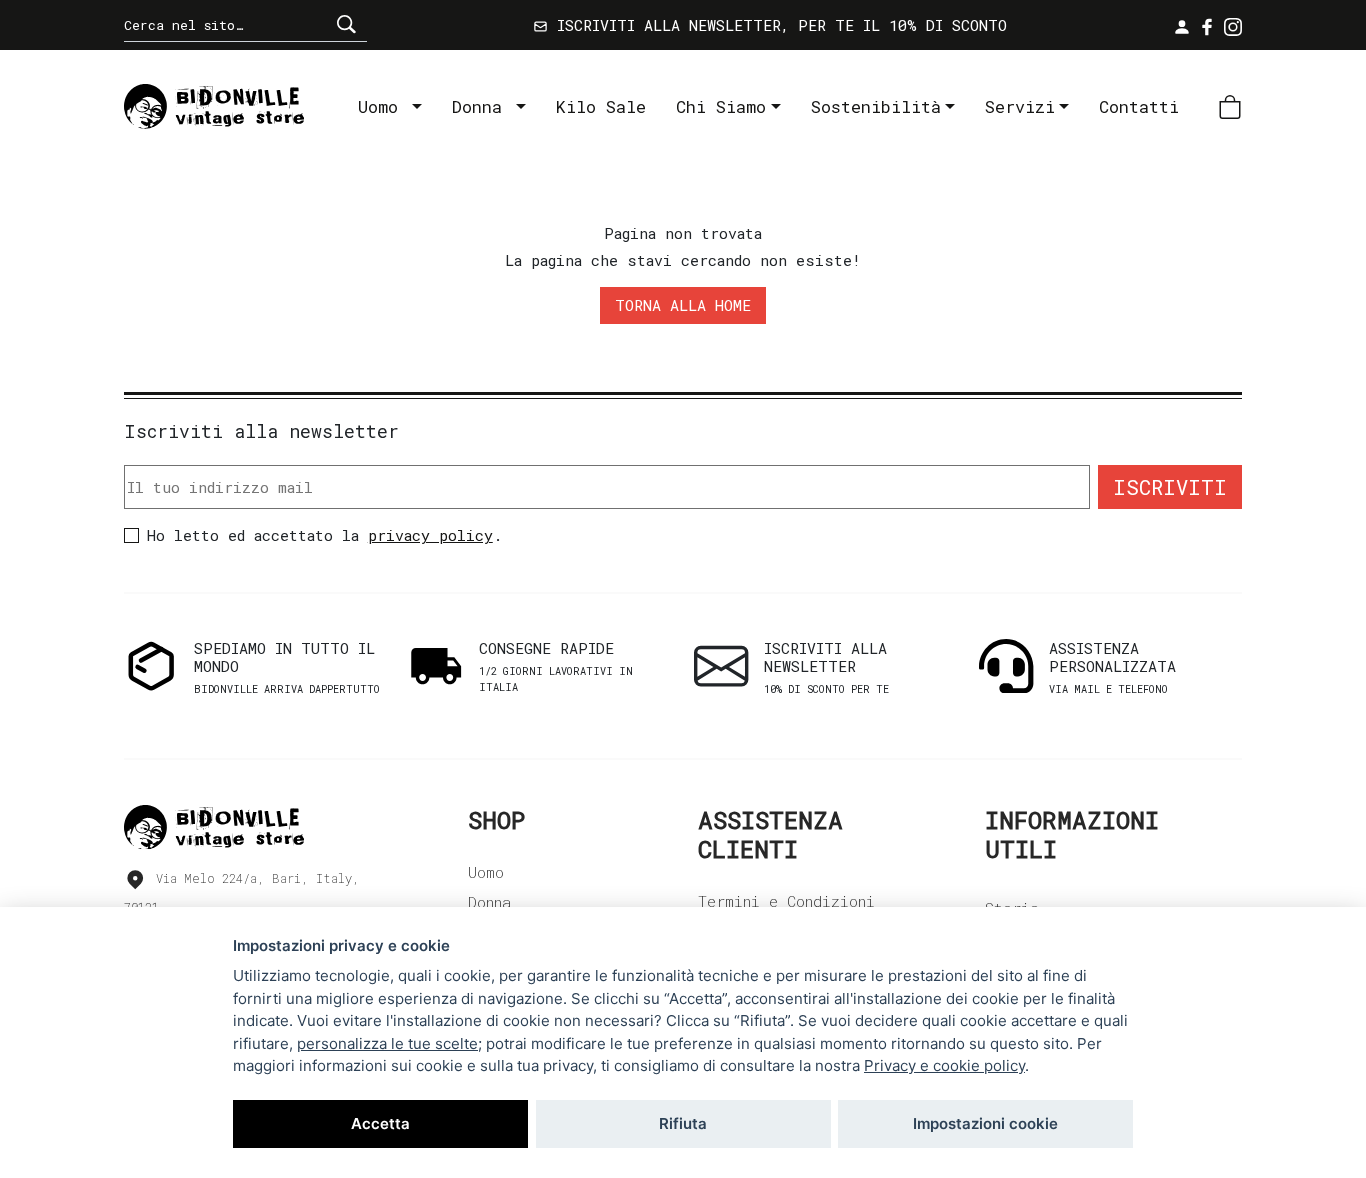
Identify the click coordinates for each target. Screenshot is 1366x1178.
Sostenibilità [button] (876, 106)
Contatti (1139, 106)
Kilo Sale (601, 106)
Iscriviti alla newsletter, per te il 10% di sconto (777, 25)
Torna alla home (683, 305)
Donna (482, 106)
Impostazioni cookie (985, 1123)
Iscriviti (1170, 487)
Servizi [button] (1020, 106)
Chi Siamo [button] (721, 106)
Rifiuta (683, 1123)
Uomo (383, 106)
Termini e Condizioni (786, 901)
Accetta (380, 1123)
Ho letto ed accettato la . (324, 535)
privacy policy (430, 535)
